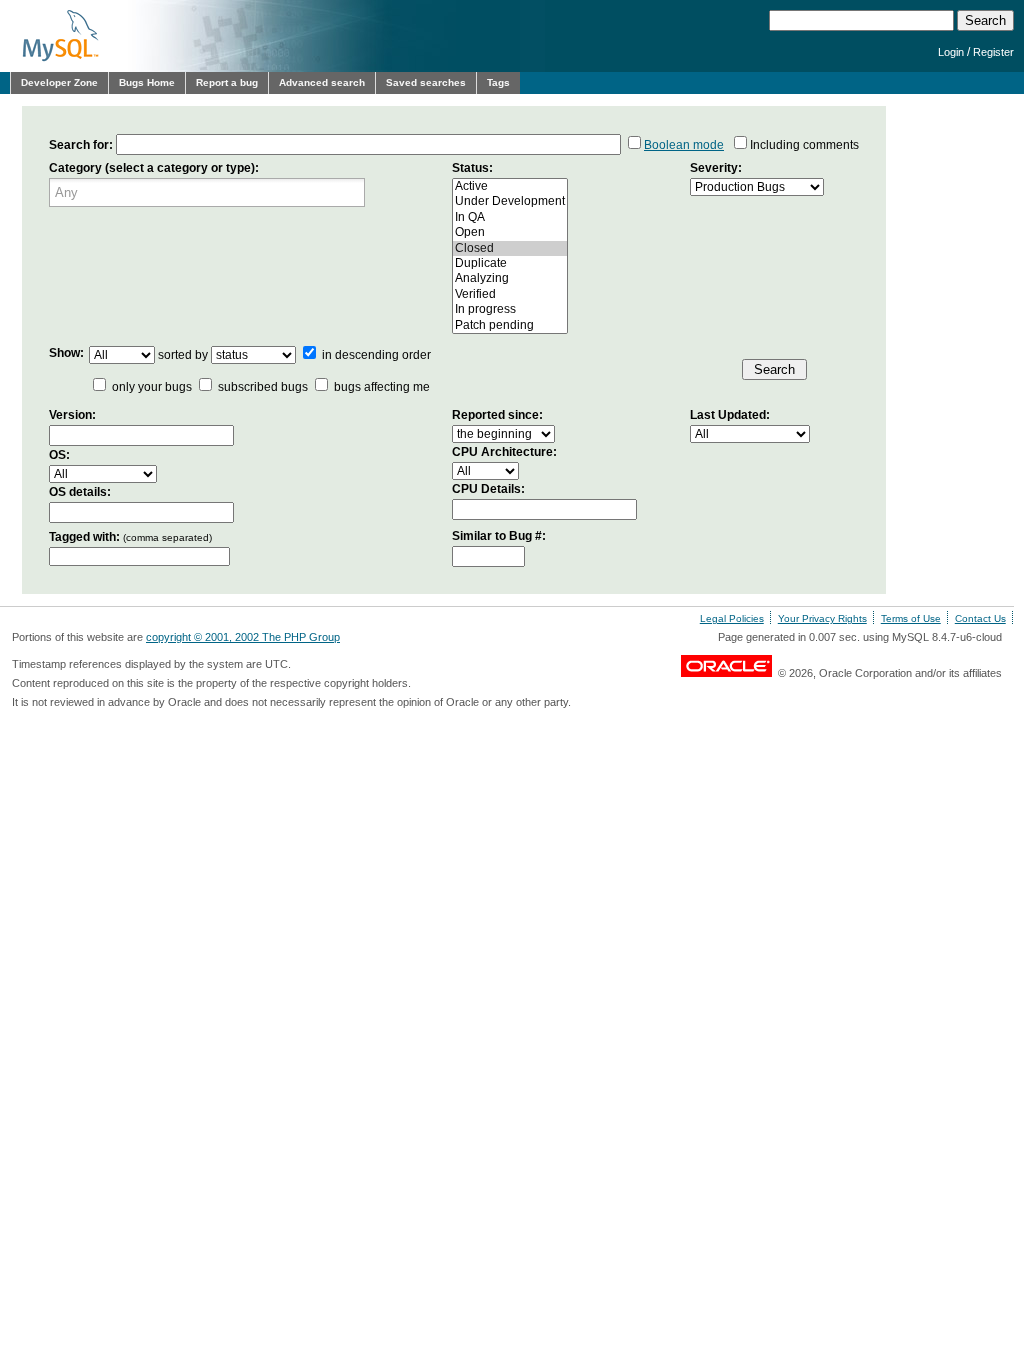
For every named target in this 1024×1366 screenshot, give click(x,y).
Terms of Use (911, 618)
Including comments (804, 145)
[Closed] (510, 248)
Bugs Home (147, 82)
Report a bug (227, 82)
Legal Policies (732, 618)
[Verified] (510, 294)
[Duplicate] (510, 263)
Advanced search (322, 82)
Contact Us (980, 618)
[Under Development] (510, 201)
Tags (498, 82)
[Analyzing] (510, 278)
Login (951, 52)
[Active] (510, 186)
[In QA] (510, 217)
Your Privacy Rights (822, 618)
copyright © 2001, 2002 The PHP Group (243, 637)
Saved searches (426, 82)
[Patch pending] (510, 325)
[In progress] (510, 309)
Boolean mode (684, 145)
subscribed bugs (263, 387)
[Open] (510, 232)
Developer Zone (59, 82)
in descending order (375, 355)
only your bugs (152, 387)
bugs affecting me (382, 387)
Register (993, 52)
